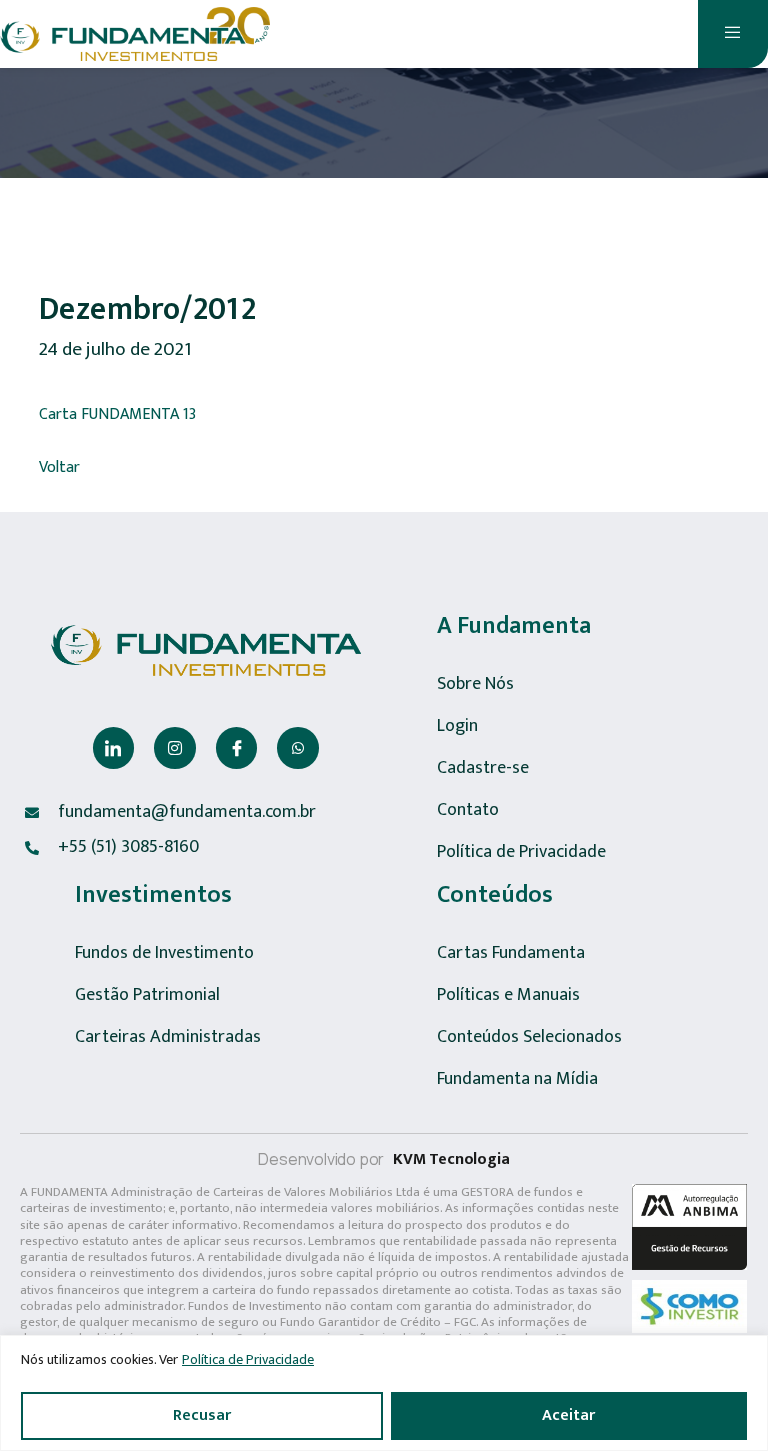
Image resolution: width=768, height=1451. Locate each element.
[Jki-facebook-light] (237, 748)
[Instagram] (175, 748)
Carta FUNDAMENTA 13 (117, 415)
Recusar (202, 1415)
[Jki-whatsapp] (298, 748)
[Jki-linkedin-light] (114, 748)
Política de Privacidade (248, 1359)
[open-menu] (733, 34)
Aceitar (568, 1415)
